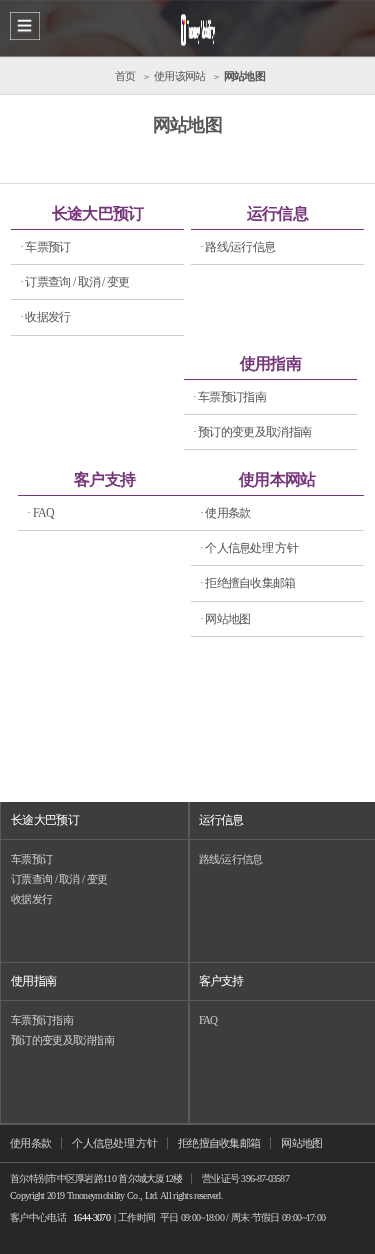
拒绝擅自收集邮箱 (219, 1143)
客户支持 (104, 479)
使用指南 (270, 363)
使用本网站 (277, 479)
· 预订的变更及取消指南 (252, 432)
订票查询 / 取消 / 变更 (59, 879)
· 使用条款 (225, 513)
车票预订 (31, 859)
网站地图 (301, 1143)
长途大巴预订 (98, 213)
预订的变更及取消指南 (62, 1040)
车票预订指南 (42, 1020)
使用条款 (30, 1143)
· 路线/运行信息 (238, 247)
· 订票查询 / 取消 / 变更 (75, 282)
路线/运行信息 (231, 859)
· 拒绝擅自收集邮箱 (248, 583)
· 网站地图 (225, 619)
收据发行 (31, 899)
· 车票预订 (45, 247)
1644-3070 (91, 1217)
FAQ (208, 1020)
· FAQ (41, 513)
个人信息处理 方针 (114, 1143)
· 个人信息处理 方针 (249, 548)
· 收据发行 (45, 317)
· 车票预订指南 (229, 397)
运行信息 (277, 213)
